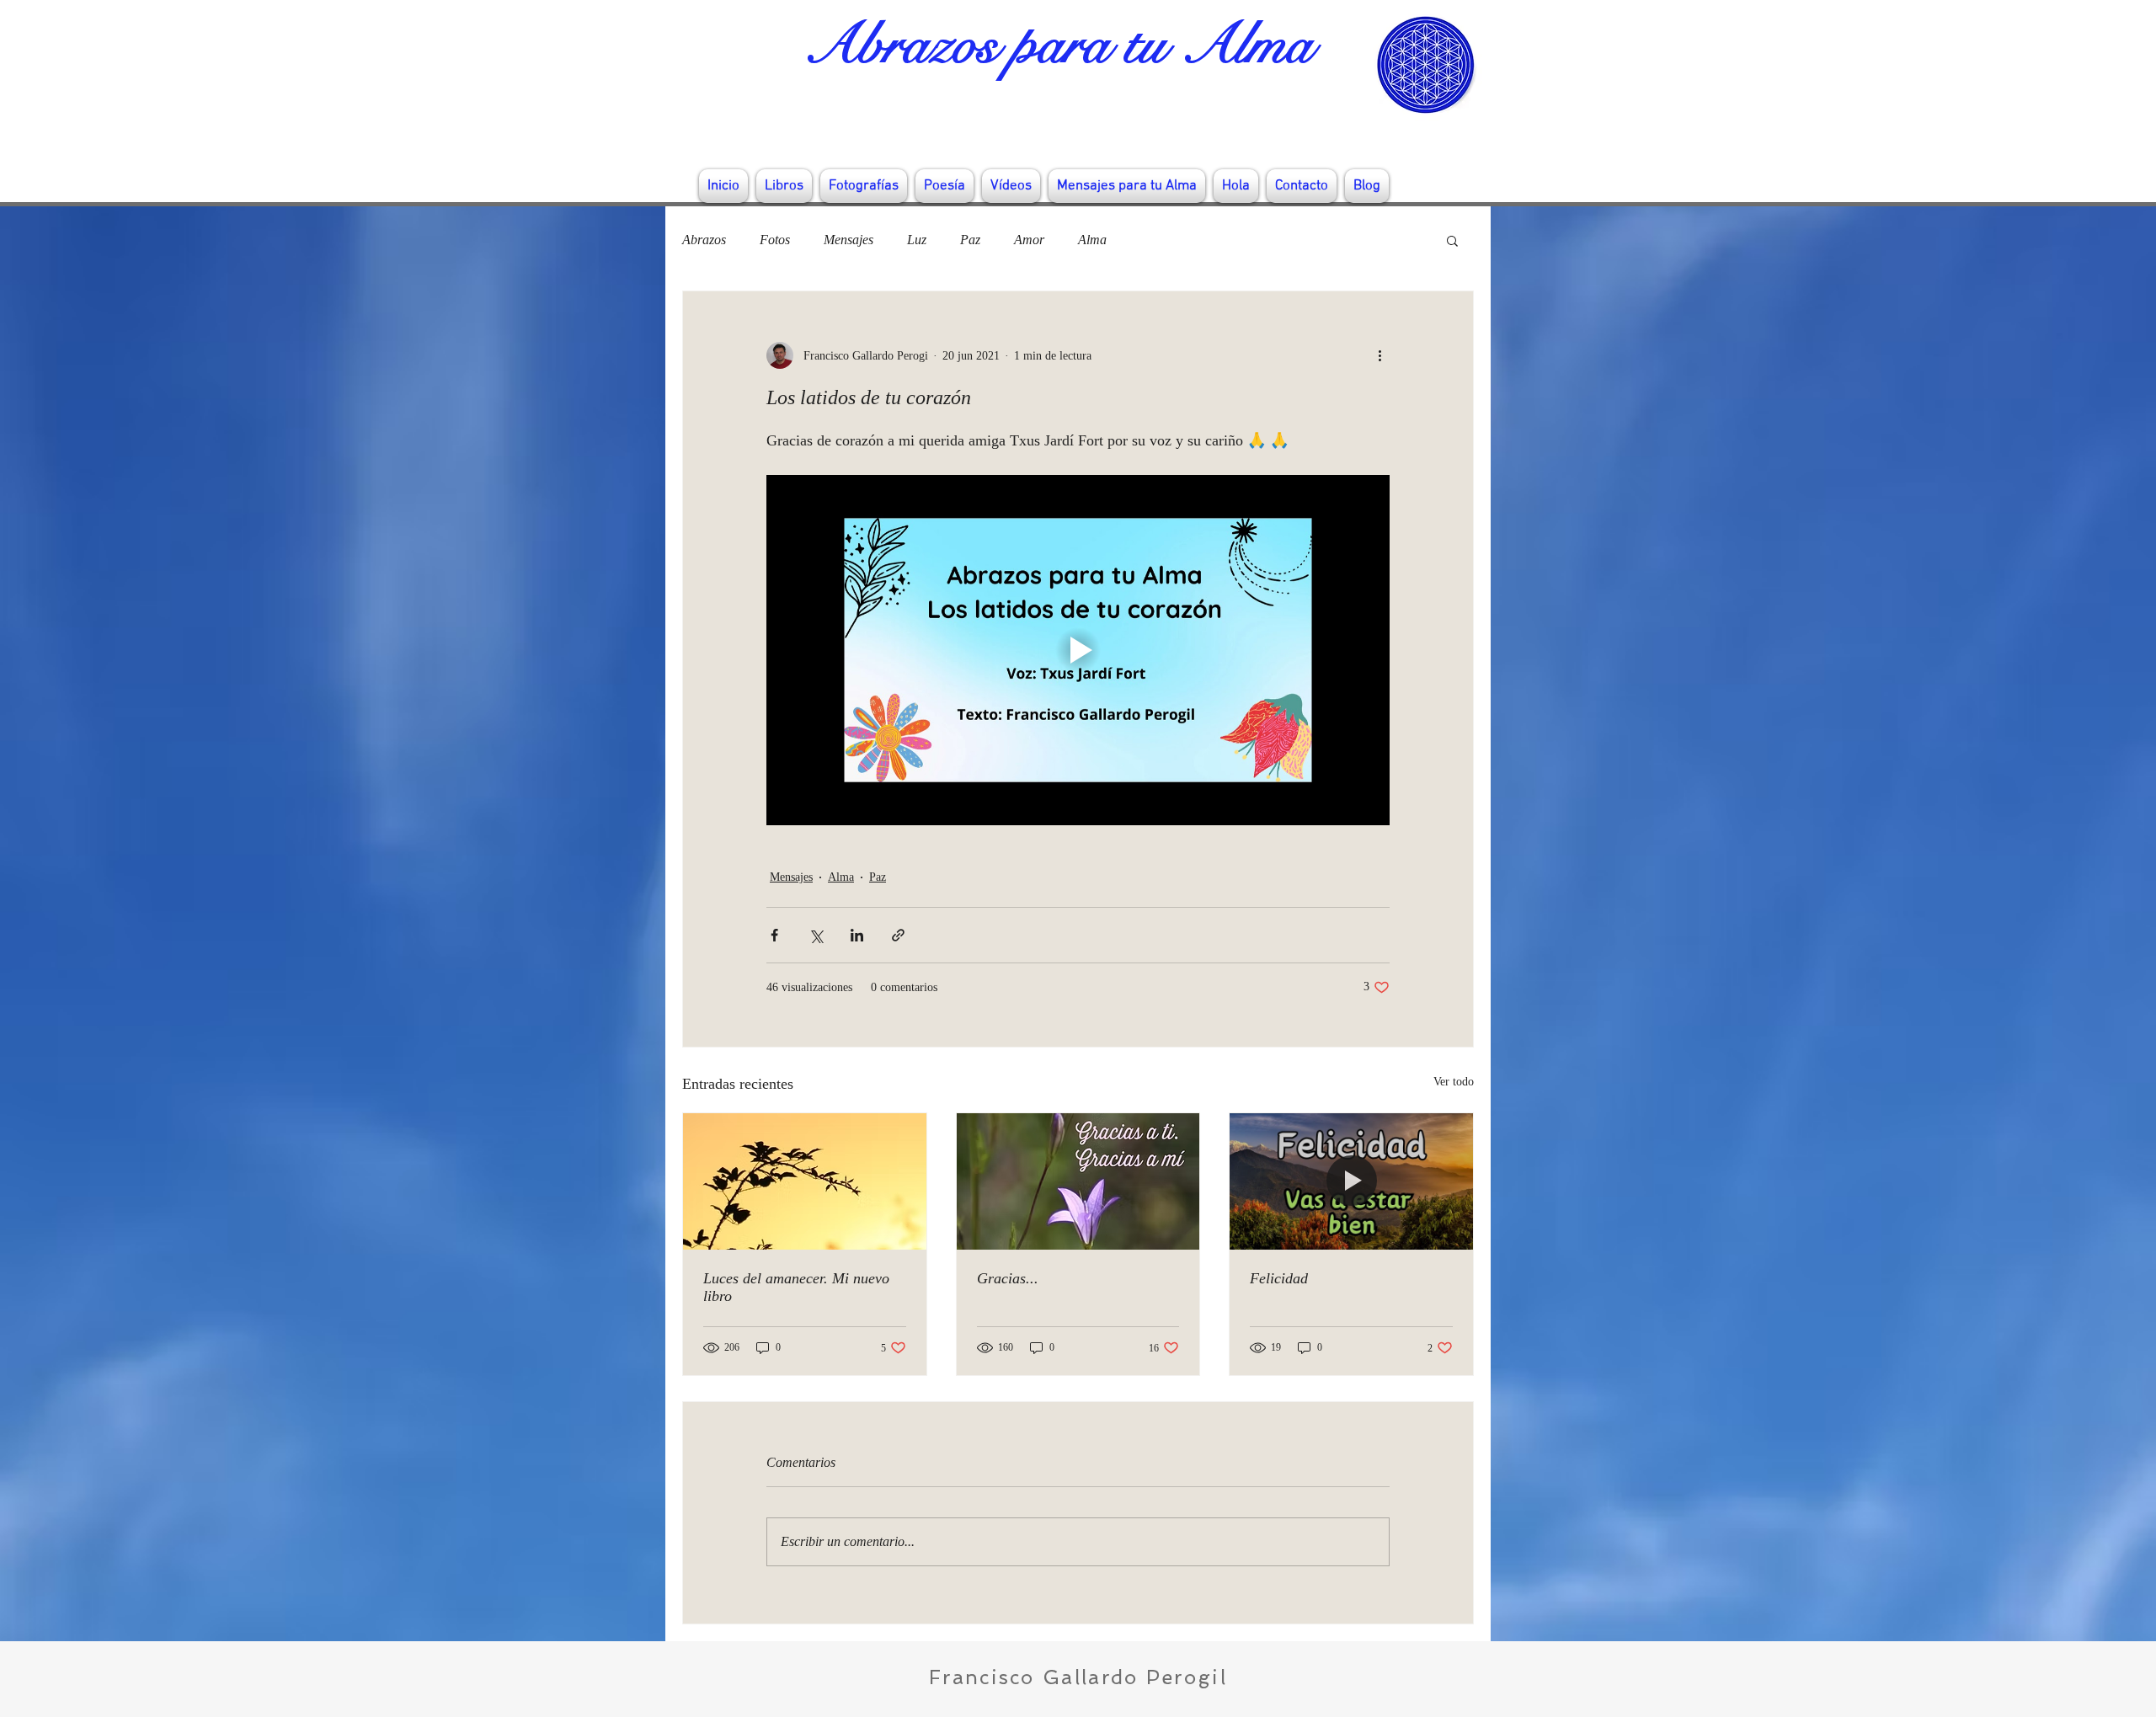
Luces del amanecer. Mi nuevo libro (796, 1287)
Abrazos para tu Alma (1058, 45)
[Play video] (1078, 650)
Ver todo (1454, 1082)
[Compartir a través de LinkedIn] (857, 935)
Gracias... (1008, 1278)
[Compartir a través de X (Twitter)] (816, 935)
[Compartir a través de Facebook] (774, 935)
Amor (1029, 240)
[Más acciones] (1380, 355)
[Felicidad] (1351, 1181)
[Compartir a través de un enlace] (898, 935)
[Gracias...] (1078, 1181)
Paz (970, 240)
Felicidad (1279, 1278)
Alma (1092, 240)
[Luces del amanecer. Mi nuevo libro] (805, 1181)
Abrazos (704, 240)
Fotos (775, 240)
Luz (917, 240)
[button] (1452, 240)
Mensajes (849, 240)
